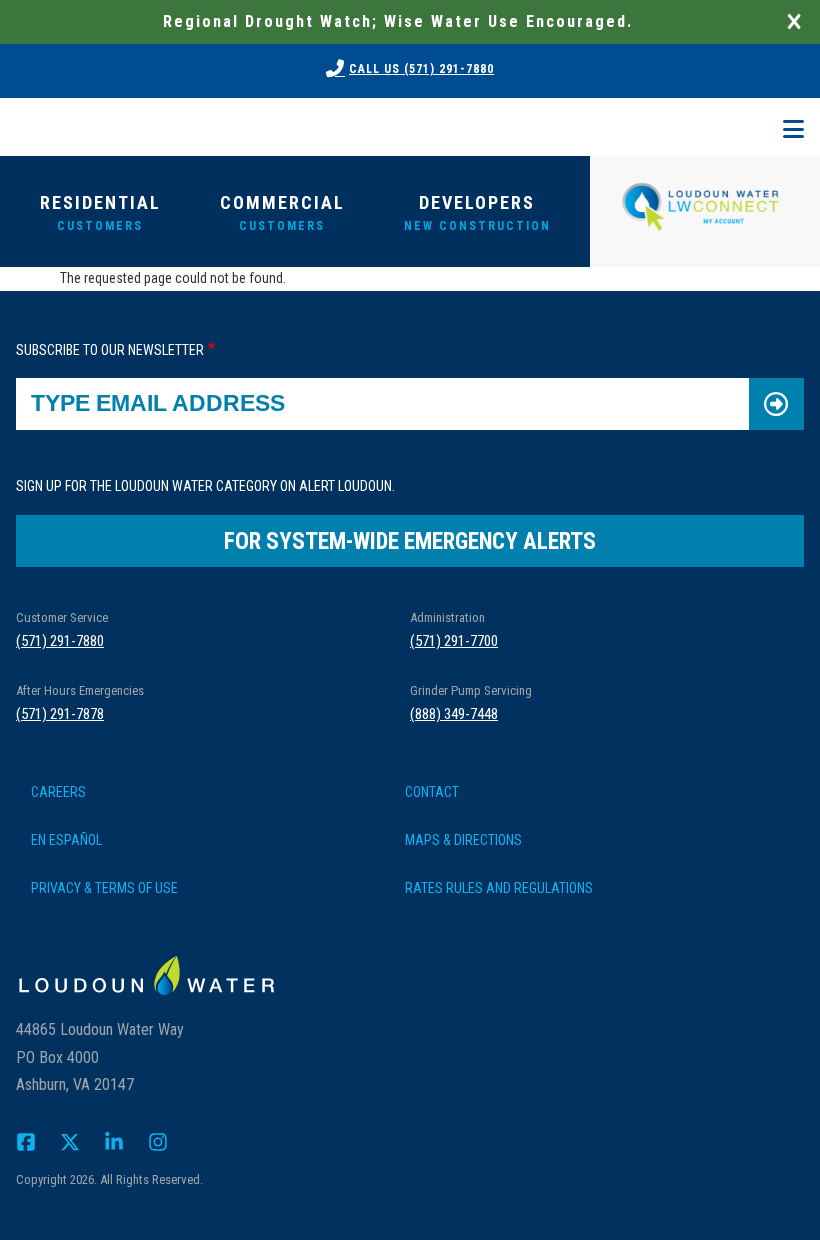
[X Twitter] (70, 1141)
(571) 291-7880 (60, 641)
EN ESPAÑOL (66, 840)
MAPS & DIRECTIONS (463, 840)
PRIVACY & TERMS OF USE (104, 888)
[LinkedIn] (114, 1141)
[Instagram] (158, 1141)
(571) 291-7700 (454, 641)
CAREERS (58, 792)
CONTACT (432, 792)
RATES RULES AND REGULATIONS (499, 888)
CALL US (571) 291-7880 (421, 69)
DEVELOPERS (477, 212)
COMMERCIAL (282, 212)
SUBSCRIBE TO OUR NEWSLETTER (110, 350)
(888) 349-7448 (454, 714)
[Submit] (776, 404)
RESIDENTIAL (100, 212)
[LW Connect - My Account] (700, 204)
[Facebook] (26, 1141)
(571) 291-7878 (60, 714)
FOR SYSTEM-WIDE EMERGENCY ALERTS (410, 541)
